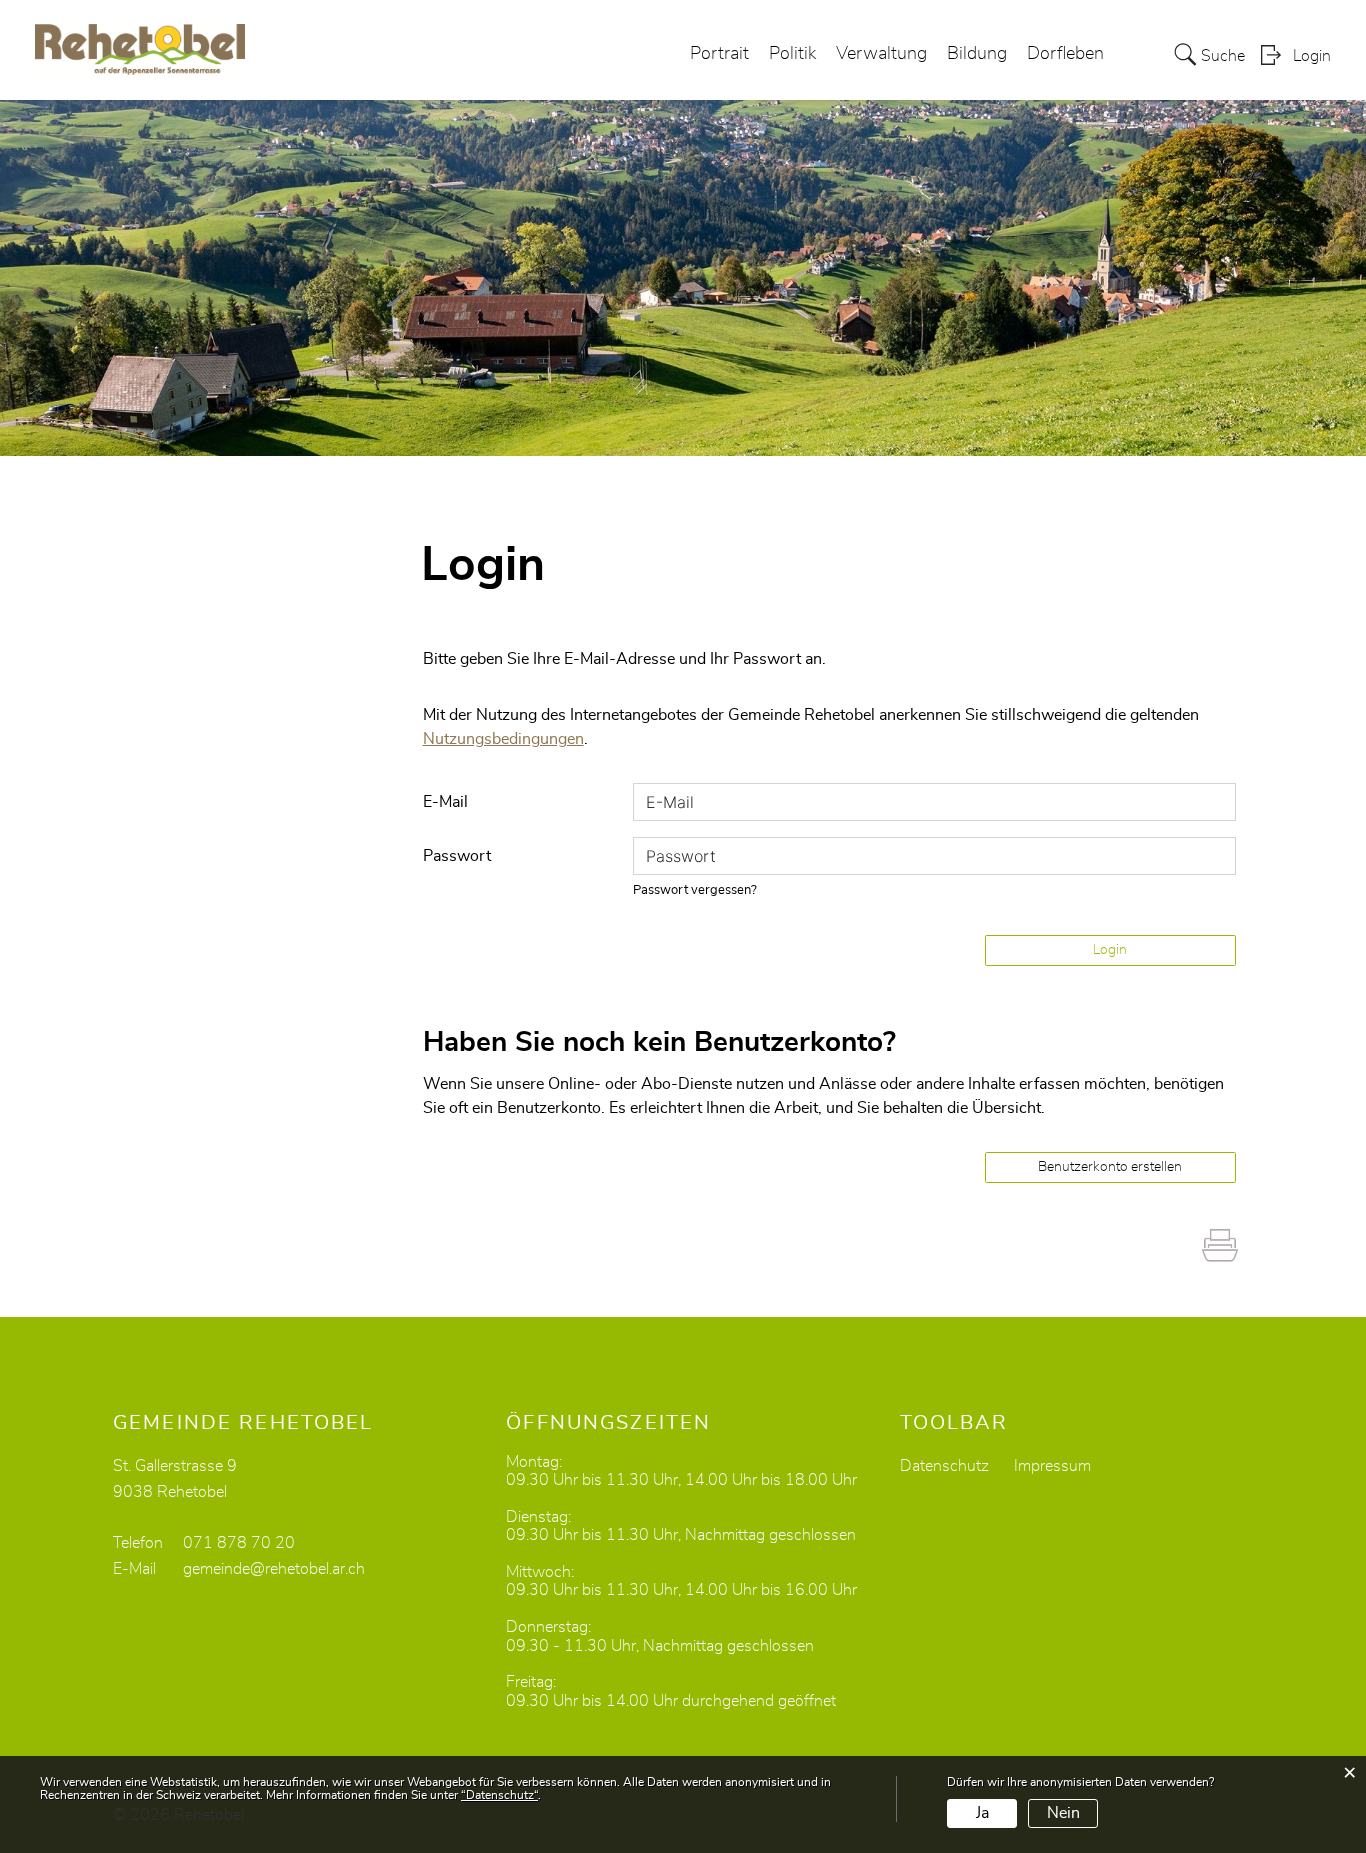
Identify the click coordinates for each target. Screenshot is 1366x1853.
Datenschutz (944, 1466)
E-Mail (445, 802)
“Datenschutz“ (499, 1795)
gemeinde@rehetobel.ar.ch (274, 1569)
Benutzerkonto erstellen (1110, 1167)
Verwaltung (881, 54)
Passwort (457, 856)
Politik (792, 54)
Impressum (1052, 1466)
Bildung (977, 54)
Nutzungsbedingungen (503, 739)
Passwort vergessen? (695, 890)
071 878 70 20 (239, 1543)
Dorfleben (1065, 54)
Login (1312, 56)
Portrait (719, 54)
